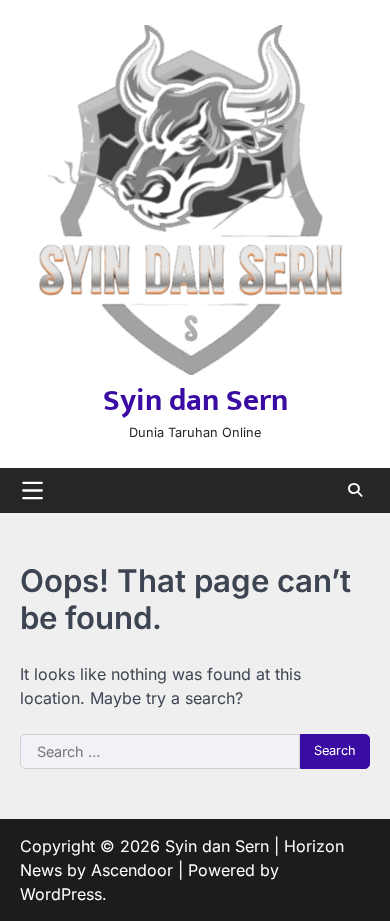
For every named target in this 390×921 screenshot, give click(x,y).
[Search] (355, 490)
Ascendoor (132, 870)
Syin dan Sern (195, 401)
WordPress (61, 894)
